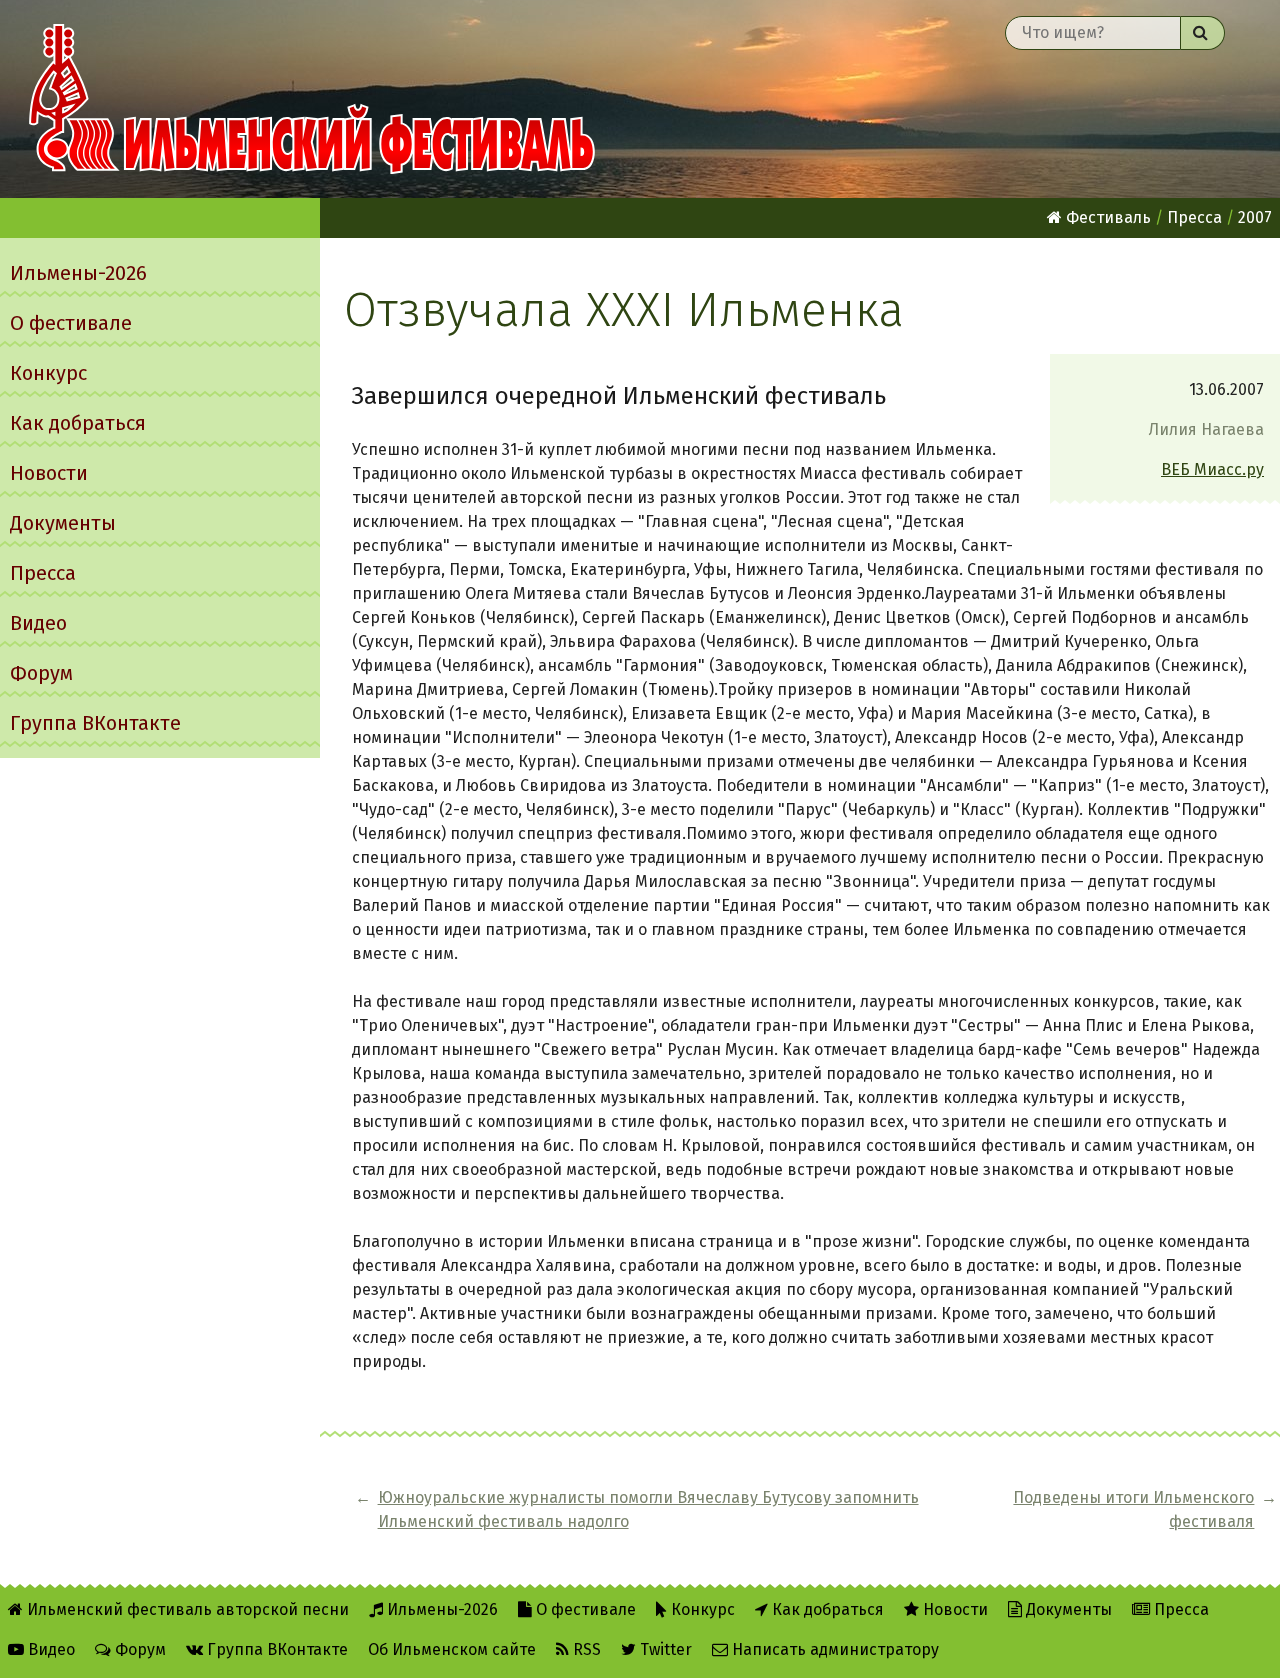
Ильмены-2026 (78, 273)
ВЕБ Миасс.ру (1212, 469)
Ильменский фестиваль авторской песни (312, 99)
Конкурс (48, 373)
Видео (38, 623)
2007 (1255, 217)
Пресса (43, 573)
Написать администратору (833, 1649)
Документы (63, 523)
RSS (585, 1649)
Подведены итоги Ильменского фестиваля (1133, 1509)
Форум (41, 673)
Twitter (664, 1649)
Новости (49, 473)
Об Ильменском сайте (452, 1649)
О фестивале (71, 323)
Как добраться (78, 423)
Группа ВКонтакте (95, 723)
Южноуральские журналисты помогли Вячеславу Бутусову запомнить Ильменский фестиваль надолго (648, 1509)
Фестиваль (1106, 217)
